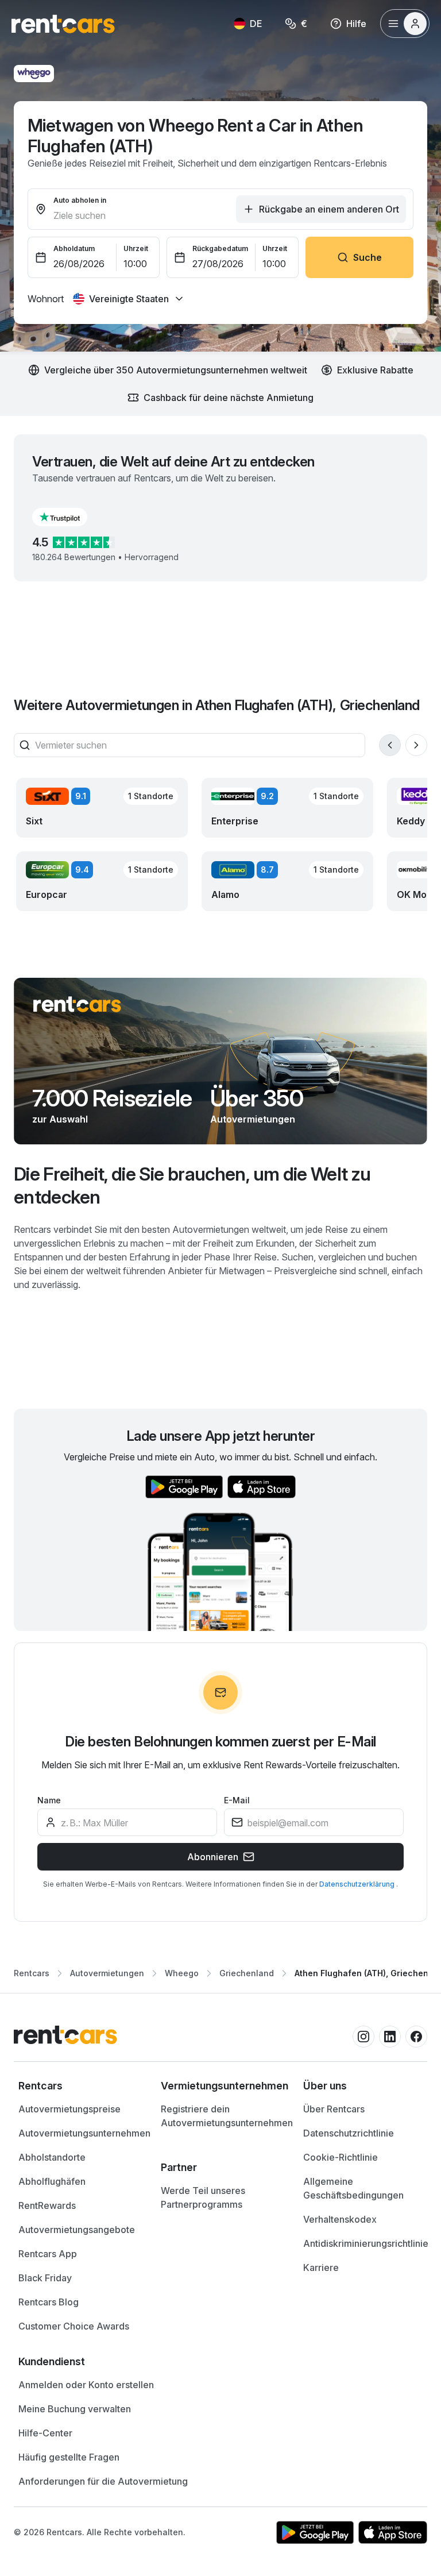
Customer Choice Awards (74, 2326)
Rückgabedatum (220, 248)
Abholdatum (74, 248)
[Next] (416, 745)
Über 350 (257, 1098)
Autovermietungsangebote (77, 2230)
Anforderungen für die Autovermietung (103, 2481)
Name (49, 1800)
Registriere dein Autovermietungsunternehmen (227, 2116)
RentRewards (47, 2205)
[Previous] (390, 745)
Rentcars (32, 1973)
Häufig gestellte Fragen (69, 2457)
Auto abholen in (80, 200)
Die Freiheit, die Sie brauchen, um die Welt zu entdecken (192, 1185)
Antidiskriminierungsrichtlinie (366, 2243)
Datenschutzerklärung (358, 1884)
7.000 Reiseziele (112, 1098)
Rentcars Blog (49, 2302)
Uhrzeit (136, 248)
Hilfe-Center (45, 2433)
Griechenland (247, 1973)
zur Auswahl (60, 1119)
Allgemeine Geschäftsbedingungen (353, 2188)
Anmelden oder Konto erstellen (86, 2385)
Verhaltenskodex (340, 2219)
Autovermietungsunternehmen (84, 2133)
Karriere (321, 2268)
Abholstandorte (52, 2157)
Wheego (182, 1973)
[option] (78, 2086)
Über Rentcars (334, 2109)
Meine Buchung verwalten (75, 2409)
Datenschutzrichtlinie (349, 2133)
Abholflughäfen (52, 2181)
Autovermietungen (253, 1119)
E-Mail (237, 1800)
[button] (69, 517)
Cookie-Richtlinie (341, 2157)
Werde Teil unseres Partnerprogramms (203, 2197)
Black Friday (45, 2278)
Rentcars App (48, 2254)
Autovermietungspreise (69, 2109)
